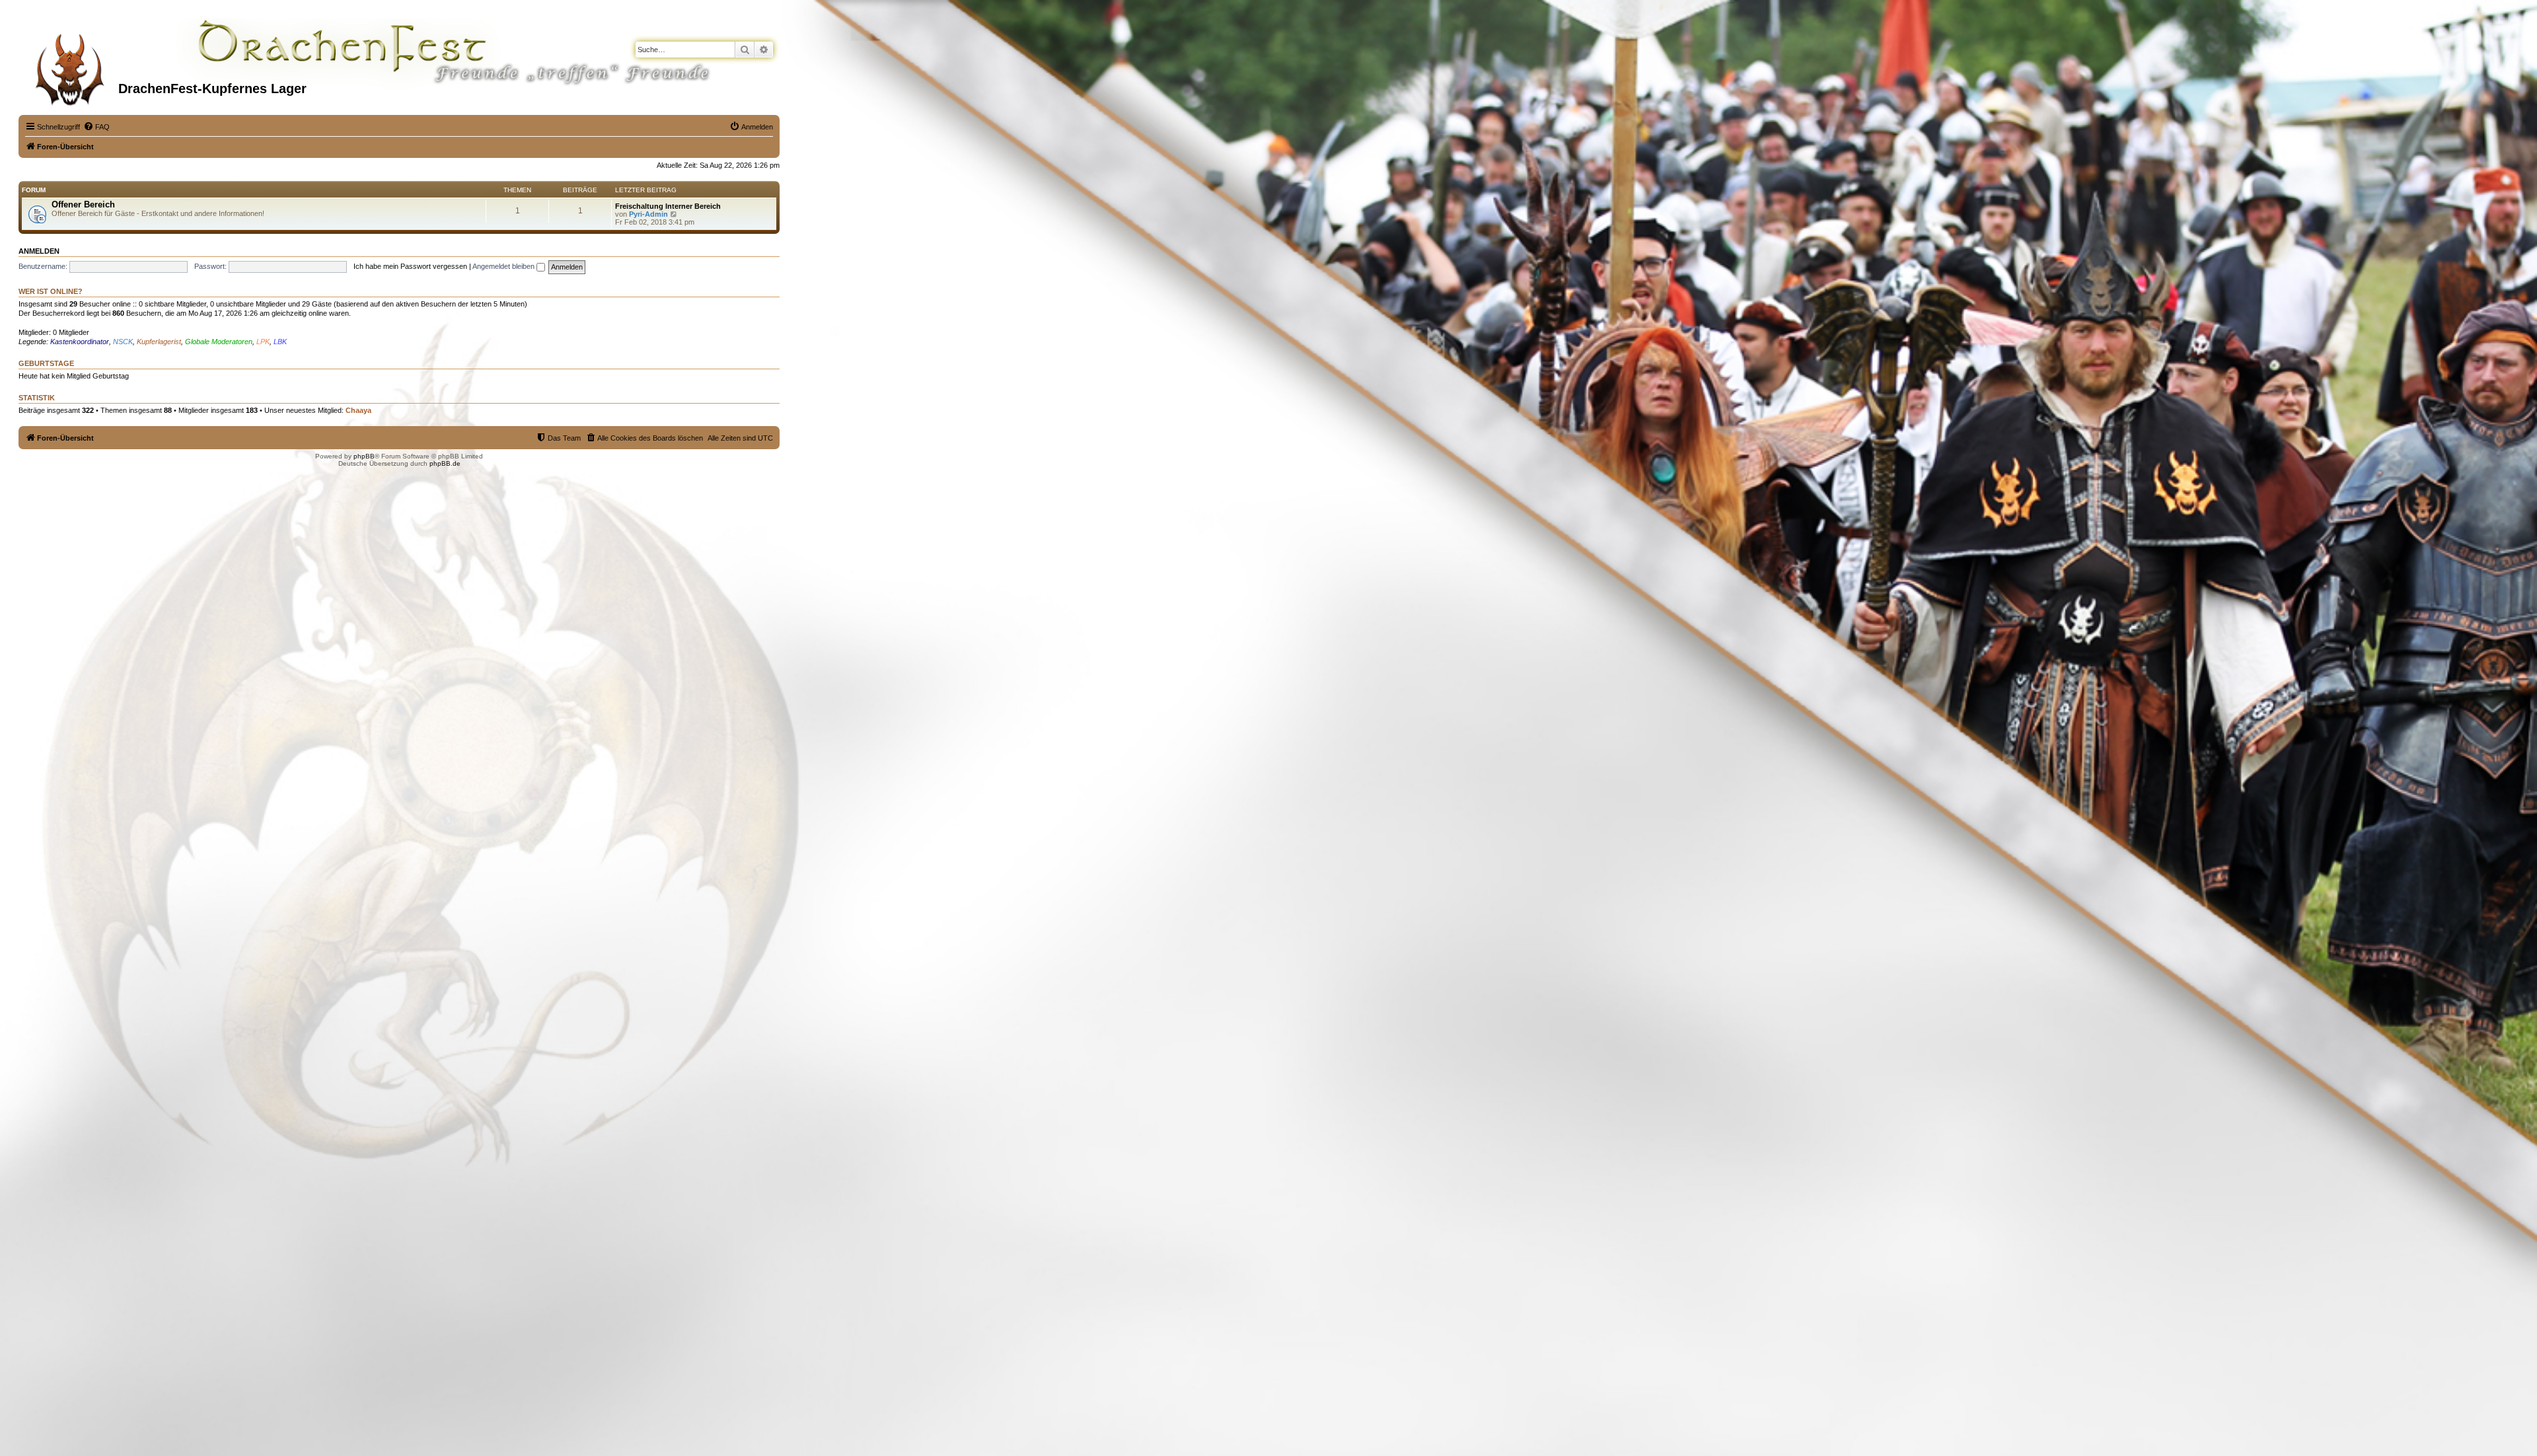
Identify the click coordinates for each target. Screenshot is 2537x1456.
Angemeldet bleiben (504, 266)
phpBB (364, 456)
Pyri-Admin (648, 214)
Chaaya (358, 410)
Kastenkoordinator (80, 342)
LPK (263, 342)
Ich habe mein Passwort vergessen (410, 266)
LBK (280, 342)
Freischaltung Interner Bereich (668, 206)
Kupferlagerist (159, 342)
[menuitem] (96, 127)
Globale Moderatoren (219, 342)
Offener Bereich (83, 204)
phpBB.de (445, 463)
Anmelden (39, 251)
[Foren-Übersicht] (70, 65)
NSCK (123, 342)
